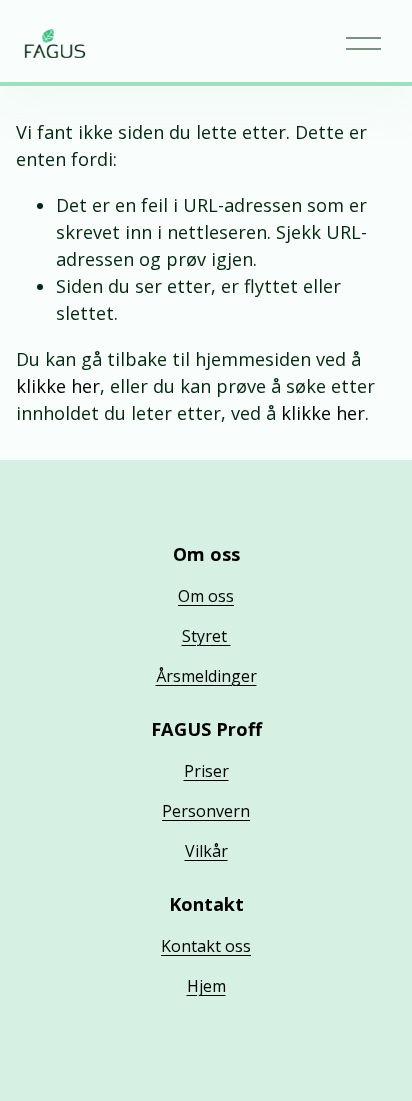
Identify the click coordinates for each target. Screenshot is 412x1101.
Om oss (206, 596)
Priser (206, 771)
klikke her (58, 386)
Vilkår (206, 851)
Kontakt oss (206, 946)
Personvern (206, 811)
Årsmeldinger (206, 676)
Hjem (206, 986)
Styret (206, 636)
